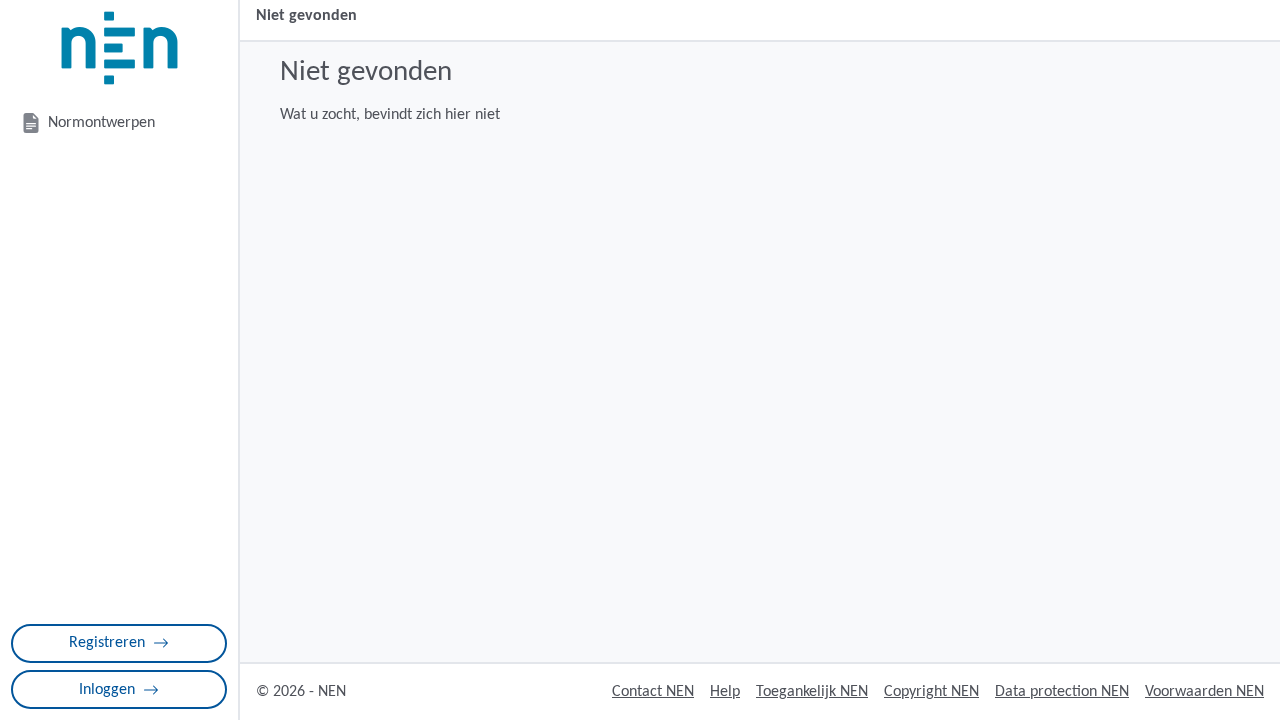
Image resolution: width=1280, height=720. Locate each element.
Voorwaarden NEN (1204, 692)
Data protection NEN (1062, 692)
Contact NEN (653, 692)
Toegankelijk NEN (812, 692)
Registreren (107, 643)
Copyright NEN (931, 692)
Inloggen (107, 690)
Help (725, 692)
